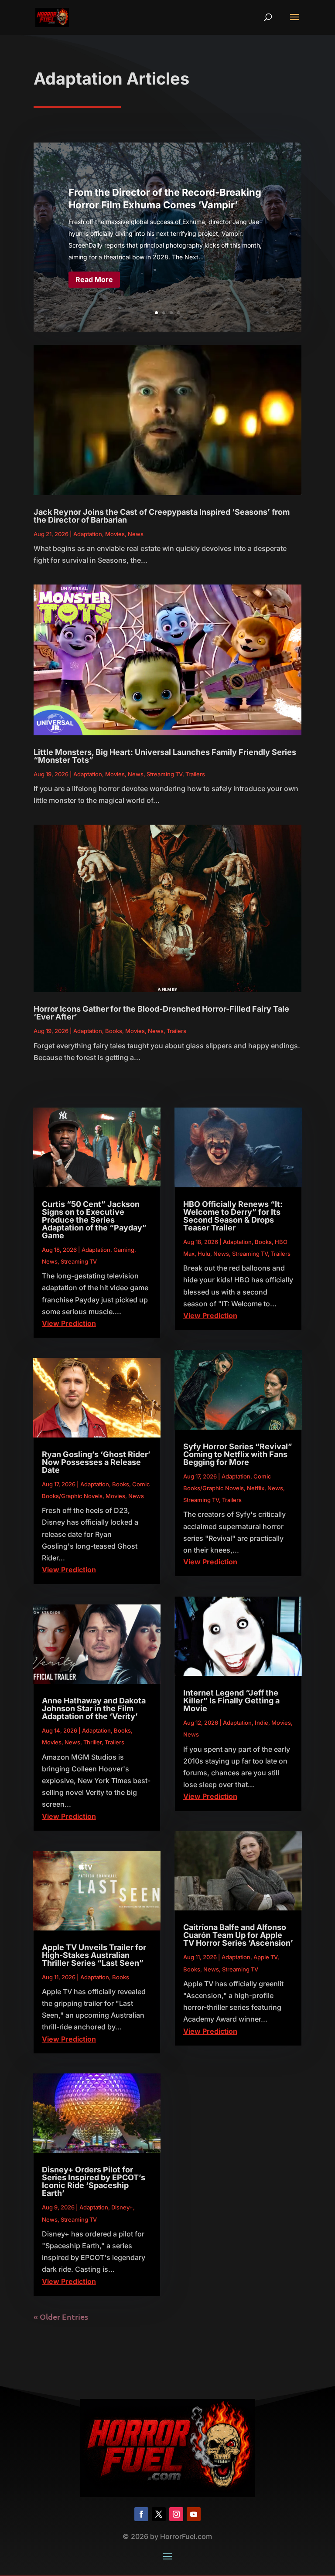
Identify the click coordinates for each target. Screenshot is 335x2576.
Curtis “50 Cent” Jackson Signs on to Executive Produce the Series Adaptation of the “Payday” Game (94, 1220)
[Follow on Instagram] (176, 2514)
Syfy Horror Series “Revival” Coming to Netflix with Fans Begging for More (238, 1454)
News (136, 534)
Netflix (256, 1488)
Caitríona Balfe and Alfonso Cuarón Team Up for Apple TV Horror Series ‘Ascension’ (238, 1935)
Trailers (195, 774)
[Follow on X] (159, 2514)
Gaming (124, 1250)
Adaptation (88, 534)
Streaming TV (164, 774)
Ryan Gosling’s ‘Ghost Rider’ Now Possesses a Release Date (96, 1462)
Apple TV (265, 1957)
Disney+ (122, 2207)
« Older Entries (61, 2316)
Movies (115, 534)
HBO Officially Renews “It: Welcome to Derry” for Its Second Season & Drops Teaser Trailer (233, 1216)
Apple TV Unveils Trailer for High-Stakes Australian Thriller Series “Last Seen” (94, 1955)
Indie (262, 1723)
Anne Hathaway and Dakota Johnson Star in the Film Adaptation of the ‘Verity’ (94, 1708)
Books (114, 1031)
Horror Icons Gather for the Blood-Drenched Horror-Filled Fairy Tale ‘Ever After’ (161, 1013)
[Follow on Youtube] (194, 2514)
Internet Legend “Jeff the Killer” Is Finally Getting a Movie (231, 1701)
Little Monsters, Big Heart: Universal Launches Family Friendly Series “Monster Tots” (165, 756)
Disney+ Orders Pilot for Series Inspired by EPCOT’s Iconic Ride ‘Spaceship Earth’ (94, 2181)
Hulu (204, 1254)
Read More (94, 279)
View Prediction (69, 1323)
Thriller (92, 1742)
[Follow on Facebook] (141, 2514)
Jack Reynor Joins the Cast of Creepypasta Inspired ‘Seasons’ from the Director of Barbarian (162, 516)
